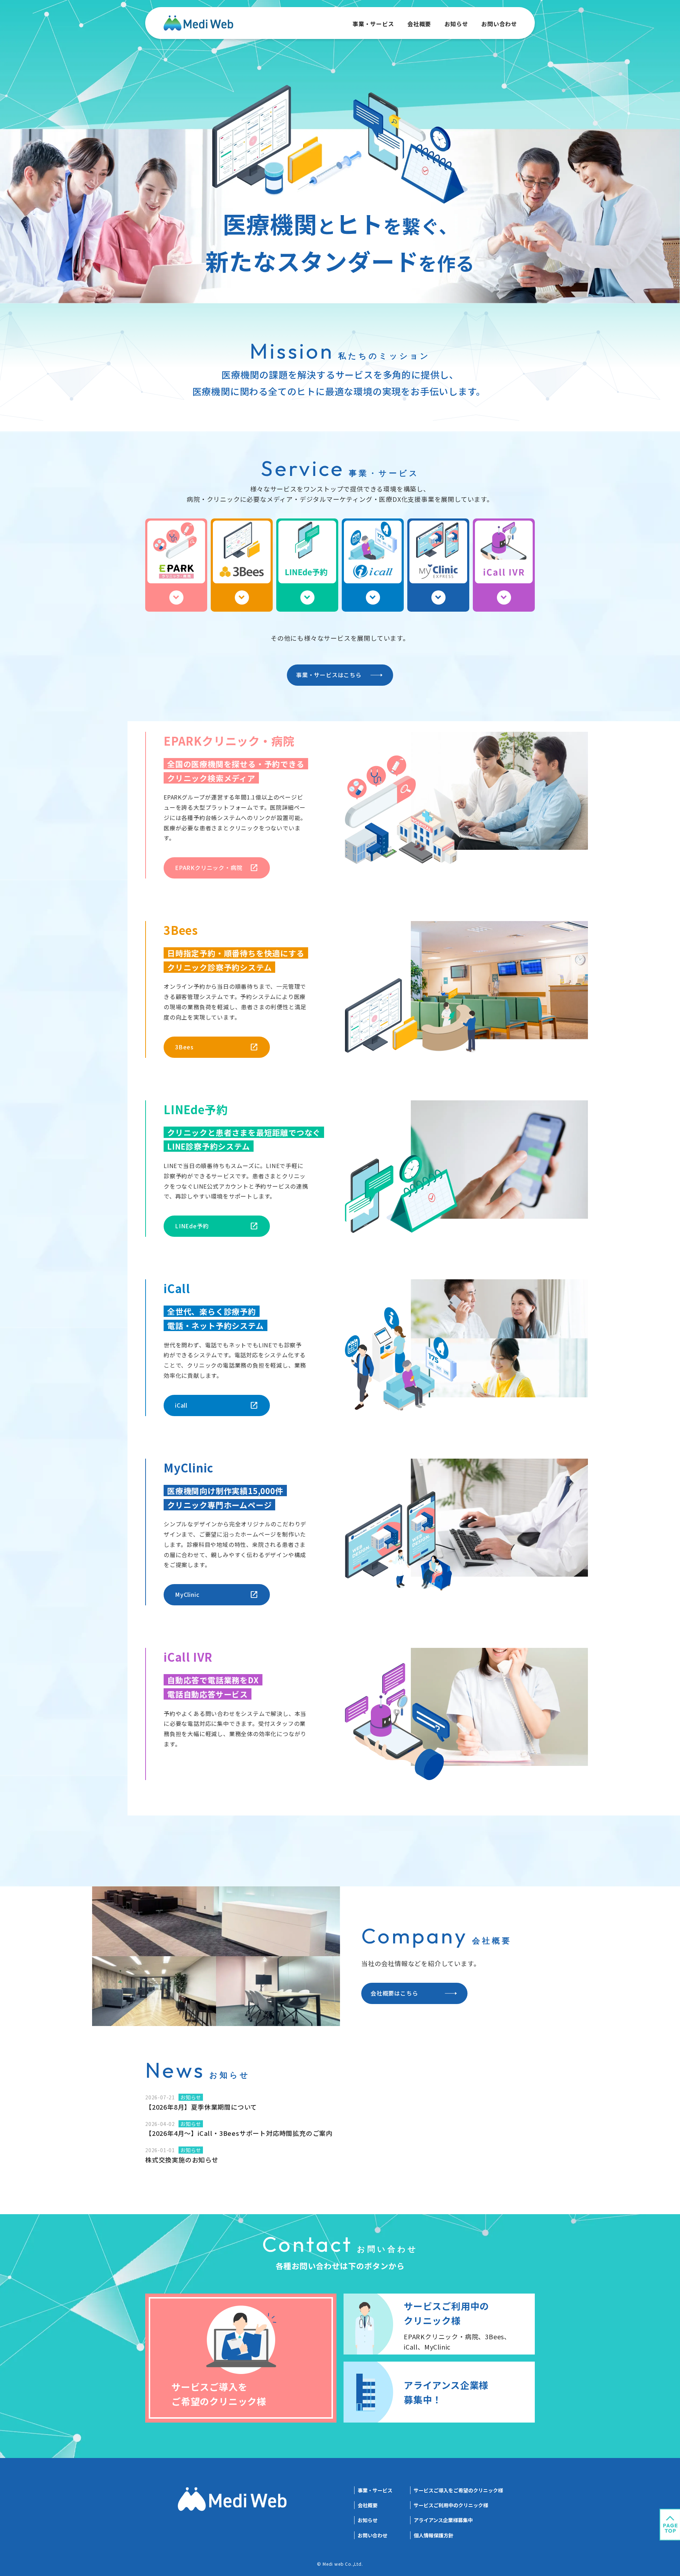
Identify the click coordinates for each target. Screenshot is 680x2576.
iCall (181, 1405)
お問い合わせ (499, 24)
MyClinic (187, 1594)
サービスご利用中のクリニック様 (451, 2505)
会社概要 (419, 24)
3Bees (184, 1047)
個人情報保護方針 (433, 2535)
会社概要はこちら (394, 1993)
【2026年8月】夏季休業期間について (201, 2107)
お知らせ (456, 24)
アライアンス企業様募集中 (443, 2520)
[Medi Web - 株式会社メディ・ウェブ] (198, 26)
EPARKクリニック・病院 (209, 868)
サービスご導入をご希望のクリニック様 (458, 2490)
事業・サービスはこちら (329, 675)
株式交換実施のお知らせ (182, 2160)
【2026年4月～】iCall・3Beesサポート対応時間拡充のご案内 (239, 2133)
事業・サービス (373, 24)
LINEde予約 (192, 1226)
